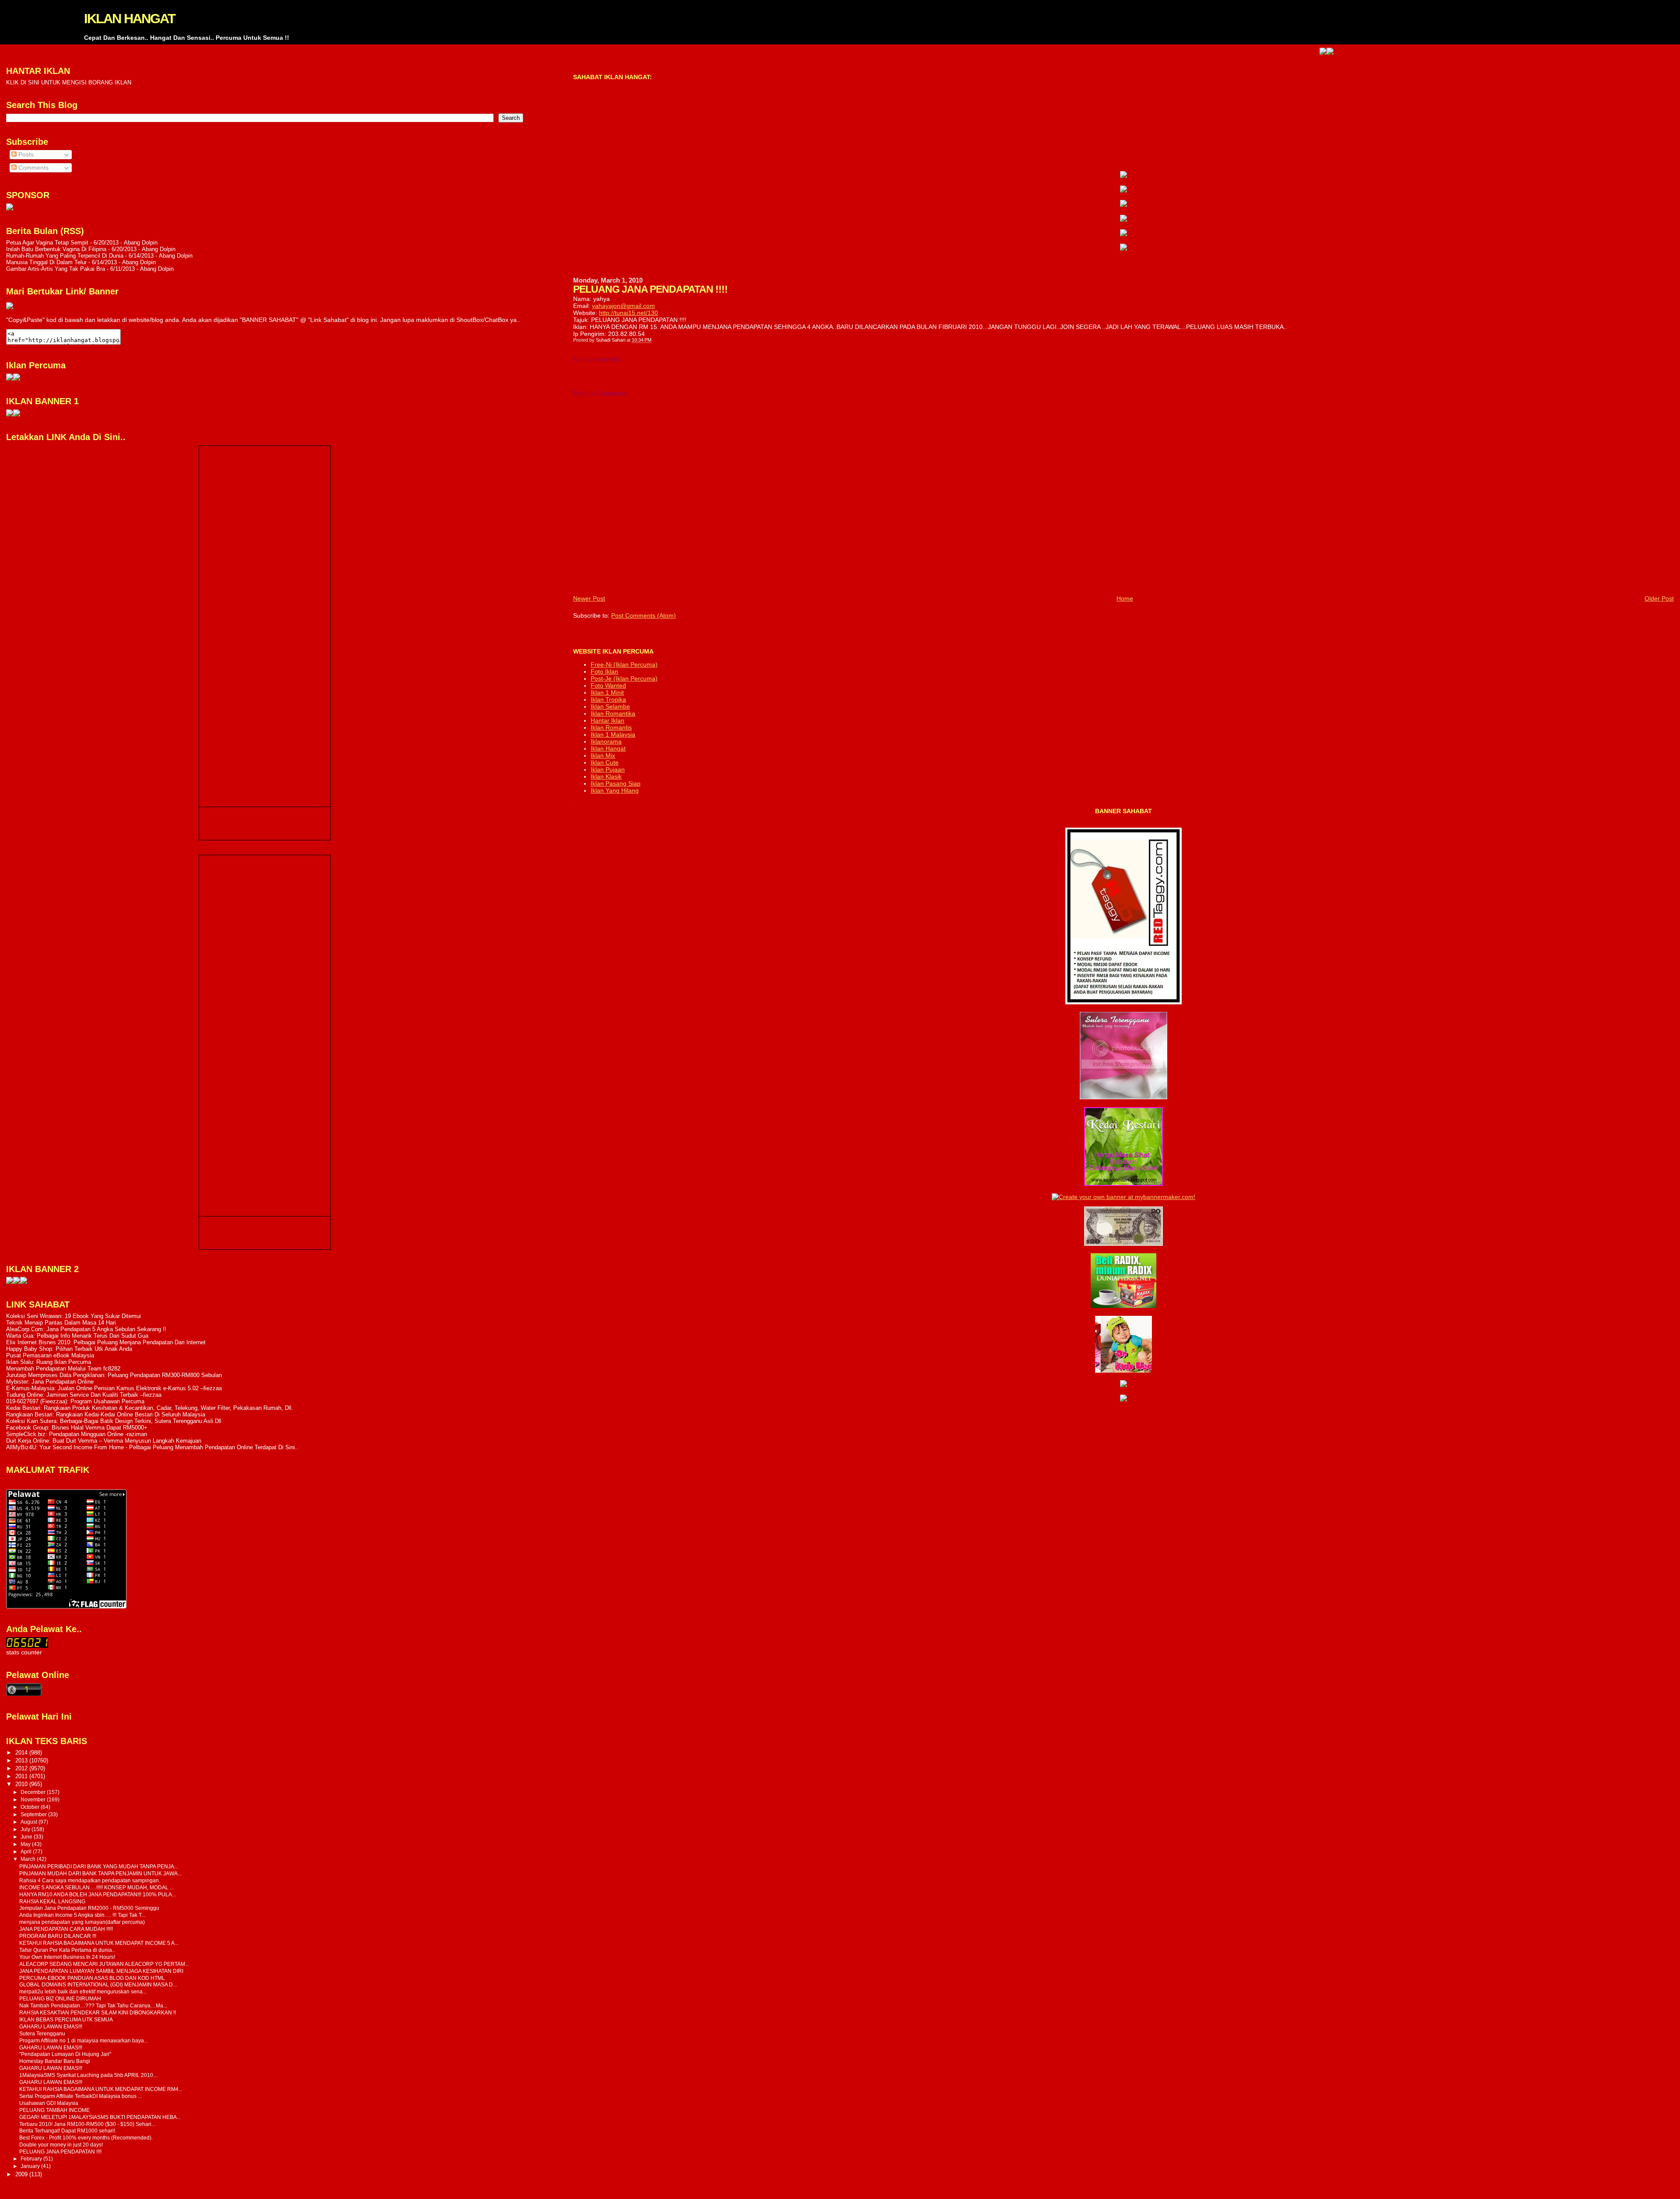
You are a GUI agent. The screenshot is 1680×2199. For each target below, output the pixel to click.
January (31, 2166)
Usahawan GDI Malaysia (49, 2103)
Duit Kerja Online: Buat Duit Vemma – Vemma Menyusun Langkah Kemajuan (104, 1441)
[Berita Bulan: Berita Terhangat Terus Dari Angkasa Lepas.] (10, 208)
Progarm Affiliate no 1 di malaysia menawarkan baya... (84, 2040)
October (31, 1807)
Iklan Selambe (610, 706)
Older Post (1659, 598)
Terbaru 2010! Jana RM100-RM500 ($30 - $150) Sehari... (87, 2124)
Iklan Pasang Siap (616, 783)
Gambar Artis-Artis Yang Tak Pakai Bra (56, 269)
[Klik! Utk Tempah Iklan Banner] (1232, 52)
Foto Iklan (604, 671)
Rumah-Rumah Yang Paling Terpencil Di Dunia (65, 256)
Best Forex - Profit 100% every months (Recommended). (86, 2138)
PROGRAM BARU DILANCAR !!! (58, 1936)
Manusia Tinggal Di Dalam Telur (46, 262)
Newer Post (589, 598)
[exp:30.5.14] (1123, 176)
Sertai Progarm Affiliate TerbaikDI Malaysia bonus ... (80, 2096)
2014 (22, 1753)
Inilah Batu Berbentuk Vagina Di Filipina (56, 249)
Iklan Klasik (606, 776)
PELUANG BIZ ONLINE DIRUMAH (60, 1998)
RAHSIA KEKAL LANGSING (52, 1901)
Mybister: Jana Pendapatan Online (50, 1382)
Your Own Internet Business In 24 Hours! (67, 1957)
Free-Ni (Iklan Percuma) (624, 664)
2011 (22, 1776)
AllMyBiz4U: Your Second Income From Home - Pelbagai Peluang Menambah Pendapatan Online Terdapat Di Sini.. (152, 1447)
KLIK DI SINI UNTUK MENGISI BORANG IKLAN (69, 82)
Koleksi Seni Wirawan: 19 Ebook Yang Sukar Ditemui (73, 1316)
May (26, 1844)
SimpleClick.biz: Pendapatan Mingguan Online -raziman (77, 1434)
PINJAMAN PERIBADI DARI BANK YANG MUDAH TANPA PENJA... (99, 1866)
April (27, 1852)
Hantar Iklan (607, 720)
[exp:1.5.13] (10, 414)
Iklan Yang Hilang (615, 790)
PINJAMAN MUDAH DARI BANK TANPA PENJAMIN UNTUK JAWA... (100, 1873)
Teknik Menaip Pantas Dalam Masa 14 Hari (61, 1323)
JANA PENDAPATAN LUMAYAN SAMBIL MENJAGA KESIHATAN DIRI (101, 1971)
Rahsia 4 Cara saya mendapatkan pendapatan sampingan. (90, 1880)
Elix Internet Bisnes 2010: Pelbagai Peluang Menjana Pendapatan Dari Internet (106, 1342)
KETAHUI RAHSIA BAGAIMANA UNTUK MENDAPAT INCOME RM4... (101, 2089)
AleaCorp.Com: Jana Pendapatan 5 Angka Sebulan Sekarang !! (86, 1329)
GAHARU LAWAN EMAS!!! (51, 2026)
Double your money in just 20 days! (61, 2145)
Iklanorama (606, 741)
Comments (33, 168)
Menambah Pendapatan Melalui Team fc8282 (63, 1369)
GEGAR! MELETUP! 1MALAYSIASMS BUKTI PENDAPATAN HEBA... (100, 2117)
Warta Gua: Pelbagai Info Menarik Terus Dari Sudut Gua (77, 1336)
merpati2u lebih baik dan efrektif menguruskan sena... (83, 1991)
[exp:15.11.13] (10, 1282)
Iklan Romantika (613, 713)
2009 (22, 2174)
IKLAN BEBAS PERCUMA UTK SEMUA (66, 2019)
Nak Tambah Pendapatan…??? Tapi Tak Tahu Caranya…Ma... (93, 2005)
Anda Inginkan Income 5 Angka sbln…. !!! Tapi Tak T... (82, 1915)
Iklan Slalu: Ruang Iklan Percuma (49, 1362)
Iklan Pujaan (608, 769)
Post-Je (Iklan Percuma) (624, 678)
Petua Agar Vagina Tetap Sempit (47, 243)
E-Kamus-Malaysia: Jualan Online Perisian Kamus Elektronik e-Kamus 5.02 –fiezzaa (114, 1388)
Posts (25, 155)
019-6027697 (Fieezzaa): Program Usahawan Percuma (75, 1401)
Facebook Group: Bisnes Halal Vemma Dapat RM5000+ (77, 1428)
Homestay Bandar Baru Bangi (55, 2061)
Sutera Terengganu (42, 2033)
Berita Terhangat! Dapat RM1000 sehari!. (68, 2131)
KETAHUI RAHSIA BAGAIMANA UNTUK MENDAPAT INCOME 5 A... (99, 1943)
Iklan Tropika (608, 699)
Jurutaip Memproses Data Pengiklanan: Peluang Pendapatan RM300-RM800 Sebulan (114, 1375)
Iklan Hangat (608, 748)
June (27, 1837)
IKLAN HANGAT (129, 19)
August (30, 1822)
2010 (22, 1784)
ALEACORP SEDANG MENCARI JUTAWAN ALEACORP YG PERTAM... (104, 1964)
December (34, 1792)
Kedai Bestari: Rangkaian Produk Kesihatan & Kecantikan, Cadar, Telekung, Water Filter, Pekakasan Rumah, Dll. (150, 1408)
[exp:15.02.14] (1123, 190)
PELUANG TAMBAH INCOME (54, 2110)
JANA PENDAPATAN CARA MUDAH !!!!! (66, 1929)
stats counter (24, 1652)
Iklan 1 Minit (607, 692)
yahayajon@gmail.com (623, 306)
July (26, 1829)
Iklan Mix (603, 755)
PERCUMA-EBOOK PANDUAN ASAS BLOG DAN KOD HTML (92, 1978)
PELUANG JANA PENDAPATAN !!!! (60, 2152)
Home (1125, 598)
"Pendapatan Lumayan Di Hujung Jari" (65, 2054)
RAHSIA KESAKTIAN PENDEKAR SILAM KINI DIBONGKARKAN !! (98, 2012)
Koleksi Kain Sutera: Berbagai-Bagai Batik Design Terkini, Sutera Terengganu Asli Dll (114, 1421)
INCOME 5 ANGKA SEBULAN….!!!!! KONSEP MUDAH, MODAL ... (96, 1887)
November (34, 1800)
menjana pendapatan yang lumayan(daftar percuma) (82, 1922)
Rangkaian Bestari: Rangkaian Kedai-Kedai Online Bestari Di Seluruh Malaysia (106, 1414)
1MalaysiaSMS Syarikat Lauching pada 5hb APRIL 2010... (88, 2075)
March (29, 1859)
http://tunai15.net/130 (628, 313)
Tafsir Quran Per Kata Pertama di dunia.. (67, 1950)
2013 (22, 1760)
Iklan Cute (605, 762)
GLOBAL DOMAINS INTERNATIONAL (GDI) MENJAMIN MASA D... (98, 1984)
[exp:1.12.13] (1225, 52)
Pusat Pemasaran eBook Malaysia (50, 1355)
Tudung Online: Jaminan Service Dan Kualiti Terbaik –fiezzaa (84, 1395)
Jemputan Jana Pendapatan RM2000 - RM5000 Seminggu (89, 1908)
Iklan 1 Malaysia (613, 734)
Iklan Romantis (611, 727)
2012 (22, 1768)
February (32, 2159)
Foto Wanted (608, 685)
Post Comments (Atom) (644, 615)
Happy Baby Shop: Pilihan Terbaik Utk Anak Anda (69, 1349)
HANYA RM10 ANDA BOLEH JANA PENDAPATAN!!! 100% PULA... (98, 1894)
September (34, 1814)
